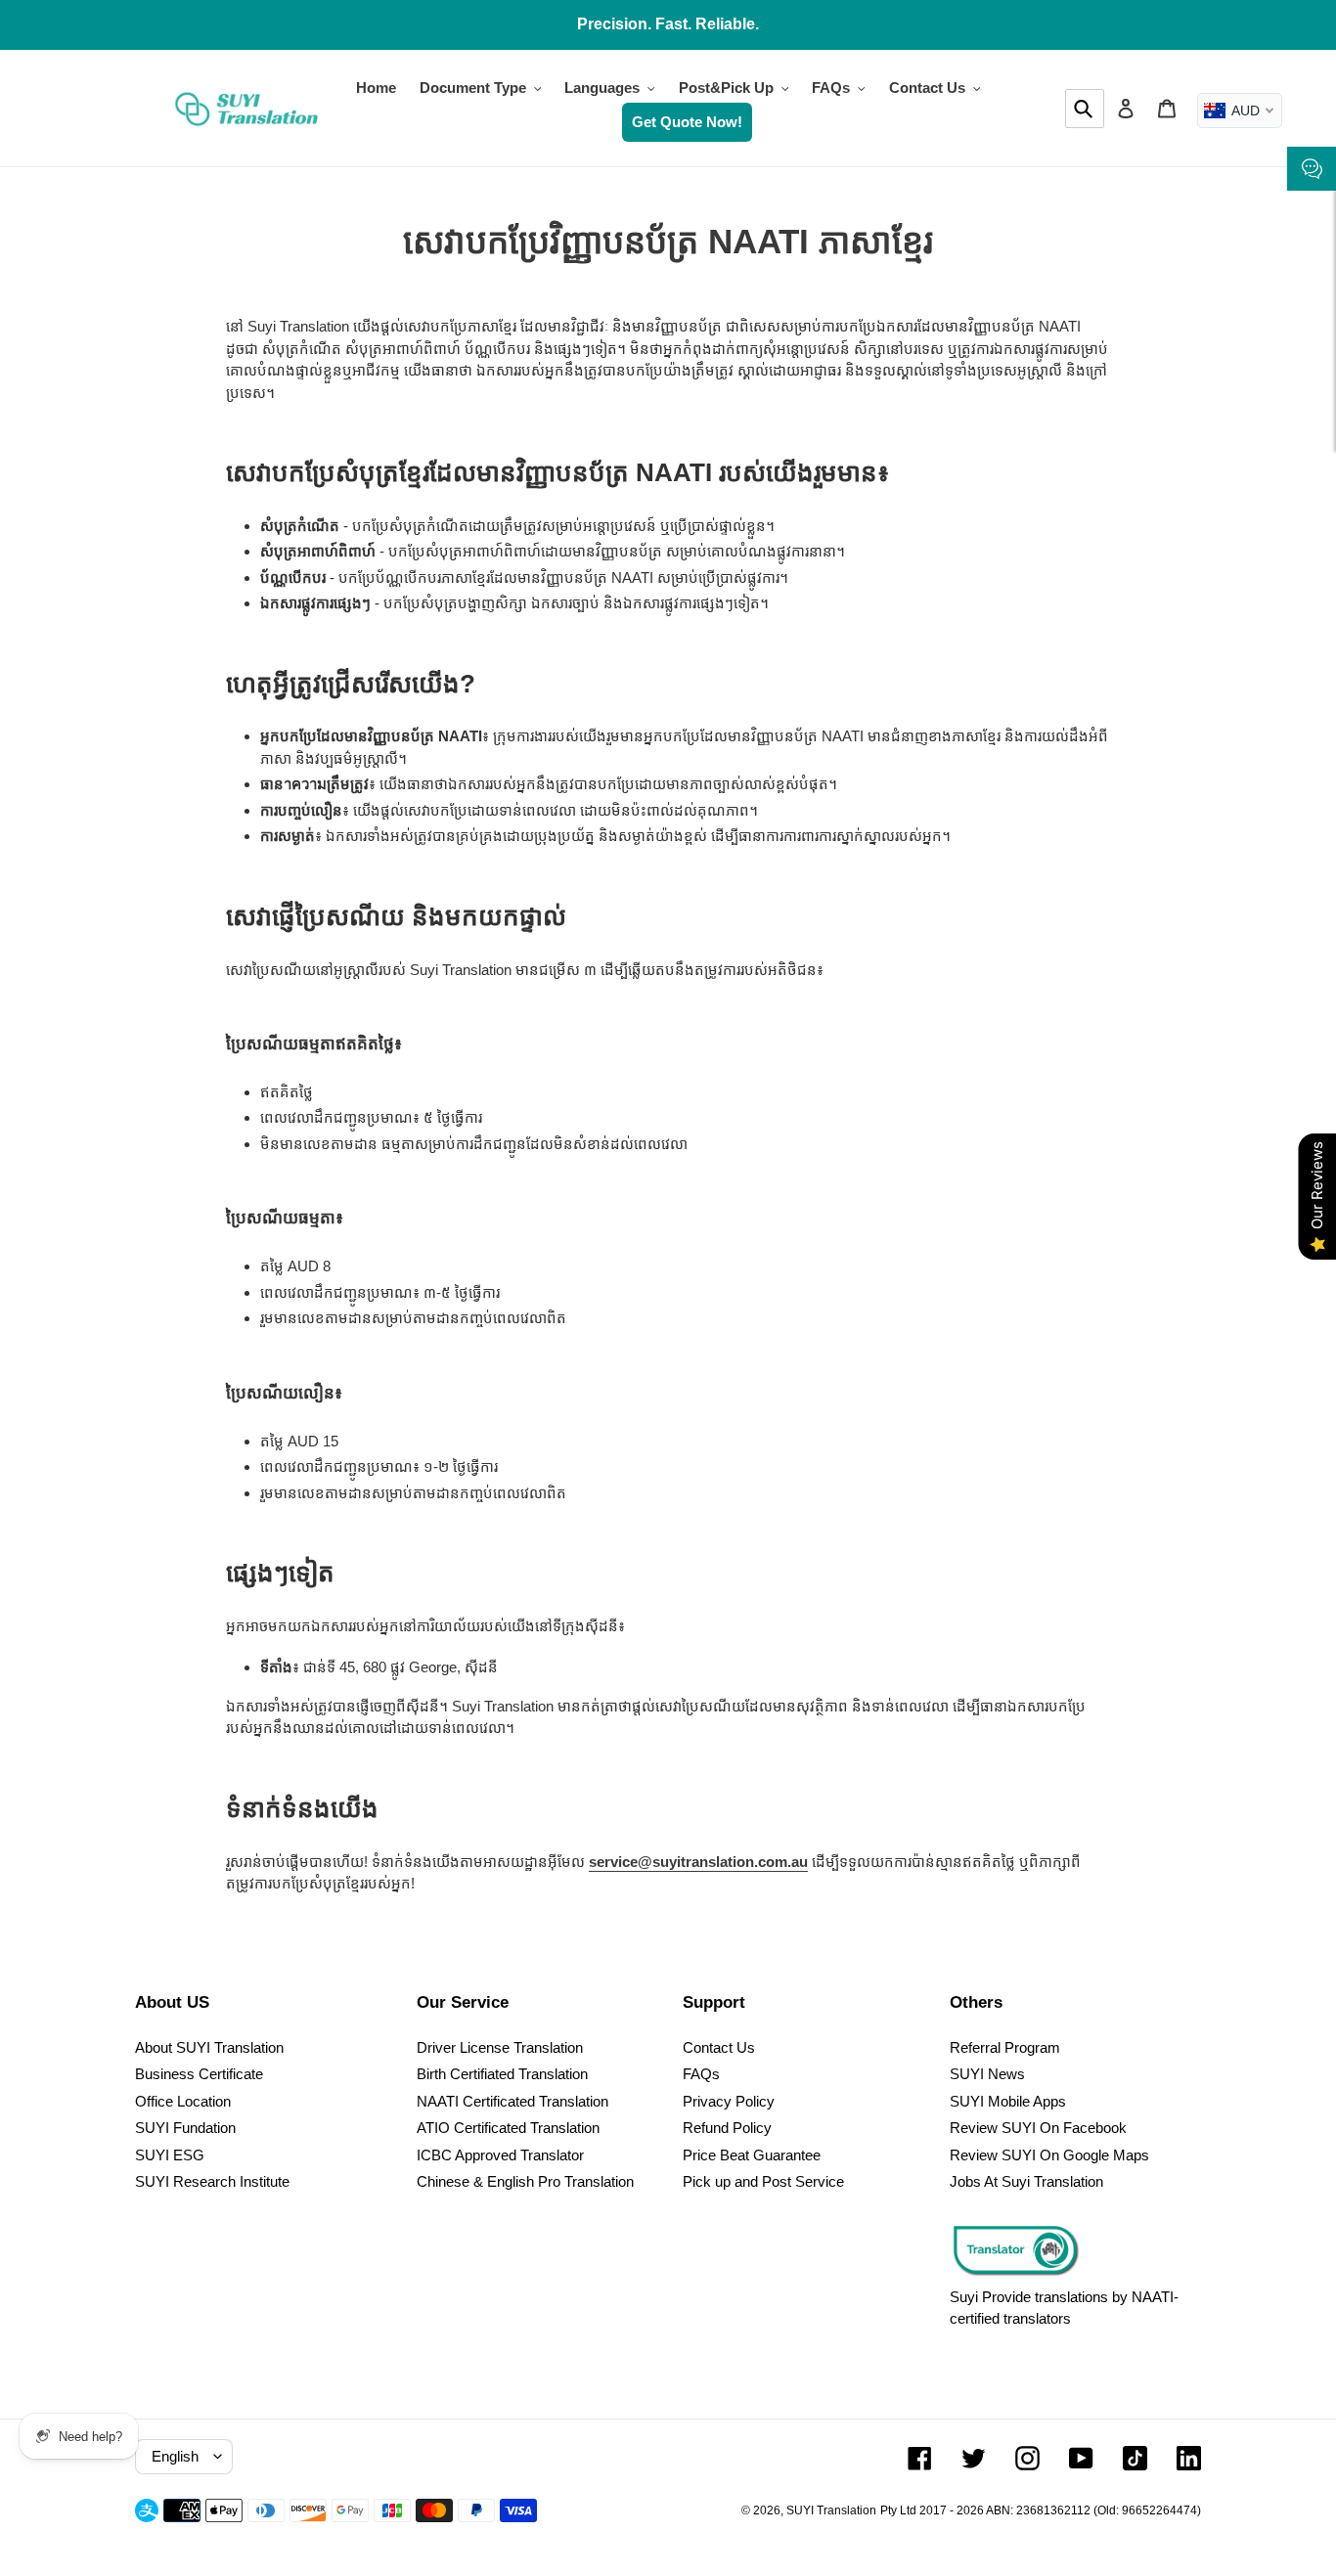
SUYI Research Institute (212, 2181)
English (175, 2456)
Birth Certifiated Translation (502, 2074)
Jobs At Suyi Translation (1026, 2181)
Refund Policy (727, 2128)
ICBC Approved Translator (500, 2155)
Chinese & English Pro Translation (525, 2181)
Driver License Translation (500, 2047)
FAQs (701, 2074)
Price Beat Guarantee (752, 2155)
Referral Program (1005, 2047)
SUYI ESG (170, 2155)
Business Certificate (199, 2074)
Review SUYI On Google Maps (1049, 2155)
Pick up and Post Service (763, 2181)
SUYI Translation (831, 2510)
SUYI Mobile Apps (1008, 2101)
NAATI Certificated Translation (512, 2101)
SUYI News (987, 2074)
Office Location (183, 2101)
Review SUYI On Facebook (1038, 2128)
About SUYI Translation (209, 2047)
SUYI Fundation (185, 2128)
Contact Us (719, 2047)
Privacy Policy (729, 2101)
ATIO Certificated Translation (508, 2128)
